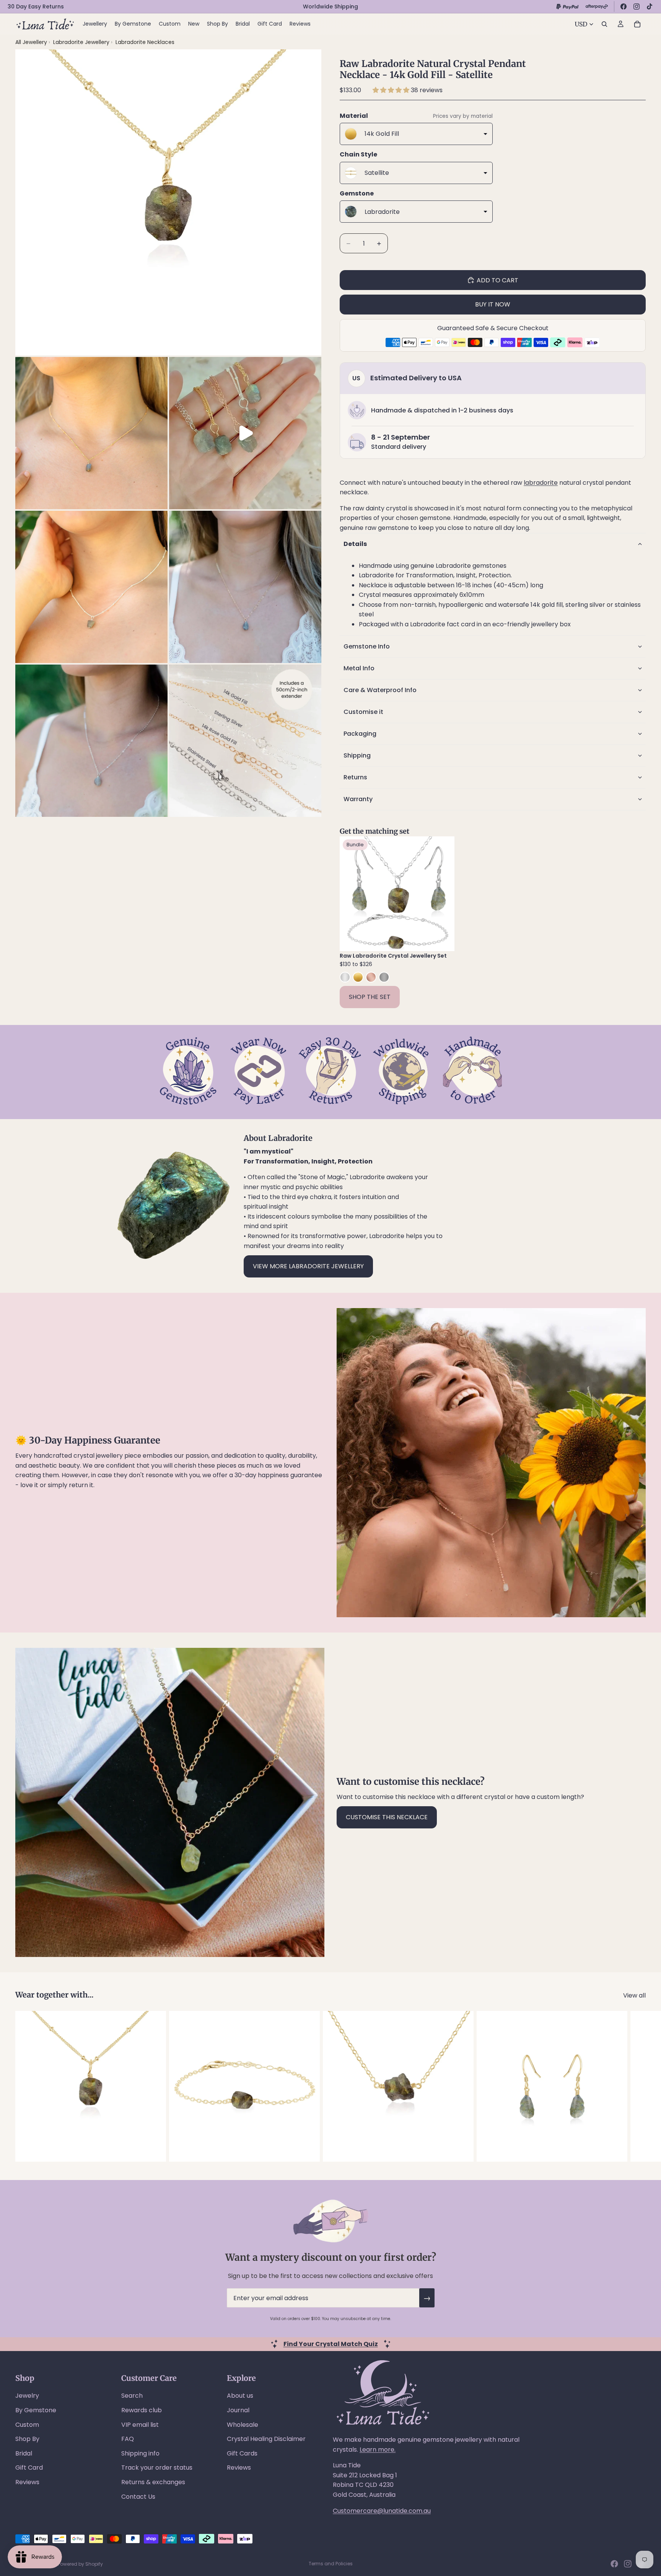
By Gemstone (36, 2410)
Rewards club (142, 2410)
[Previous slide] (351, 894)
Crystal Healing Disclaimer (266, 2439)
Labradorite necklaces (145, 42)
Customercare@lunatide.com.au (382, 2511)
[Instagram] (637, 7)
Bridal (24, 2453)
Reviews (27, 2482)
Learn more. (378, 2450)
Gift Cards (242, 2453)
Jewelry (27, 2396)
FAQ (128, 2439)
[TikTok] (650, 7)
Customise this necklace (387, 1817)
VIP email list (140, 2425)
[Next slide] (443, 894)
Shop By (27, 2439)
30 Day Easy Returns (36, 7)
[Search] (604, 24)
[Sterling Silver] (345, 977)
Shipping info (140, 2453)
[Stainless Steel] (384, 977)
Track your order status (157, 2468)
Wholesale (243, 2425)
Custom (27, 2425)
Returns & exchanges (153, 2482)
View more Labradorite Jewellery (308, 1266)
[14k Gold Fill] (358, 977)
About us (240, 2396)
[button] (392, 90)
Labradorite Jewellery (82, 42)
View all (634, 1995)
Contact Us (138, 2497)
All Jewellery (31, 42)
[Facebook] (624, 7)
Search (132, 2396)
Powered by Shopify (80, 2564)
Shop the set (370, 997)
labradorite (541, 483)
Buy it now (493, 304)
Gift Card (29, 2468)
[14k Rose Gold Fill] (371, 977)
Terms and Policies (331, 2564)
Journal (238, 2410)
